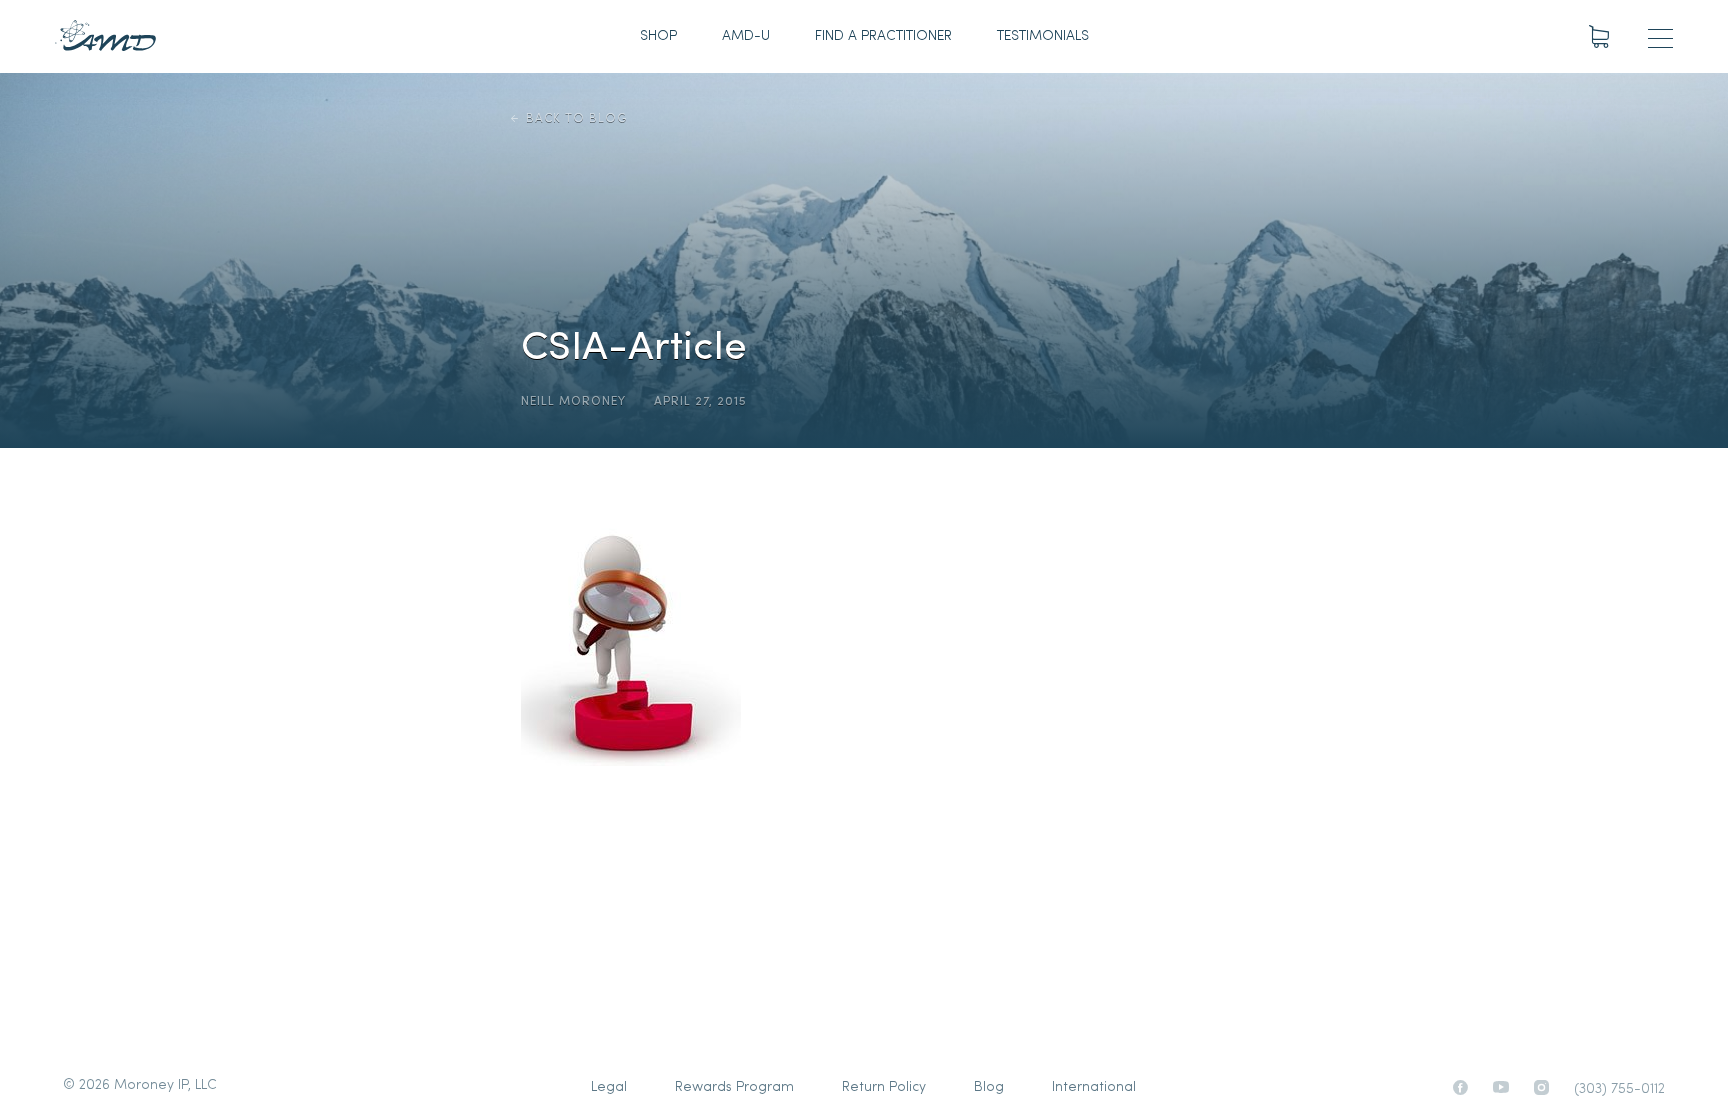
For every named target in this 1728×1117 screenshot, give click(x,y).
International (1094, 1087)
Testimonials (1043, 36)
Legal (609, 1087)
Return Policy (884, 1087)
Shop (658, 36)
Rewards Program (734, 1087)
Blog (989, 1087)
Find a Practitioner (883, 36)
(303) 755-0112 (1619, 1089)
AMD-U (746, 36)
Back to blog (576, 119)
